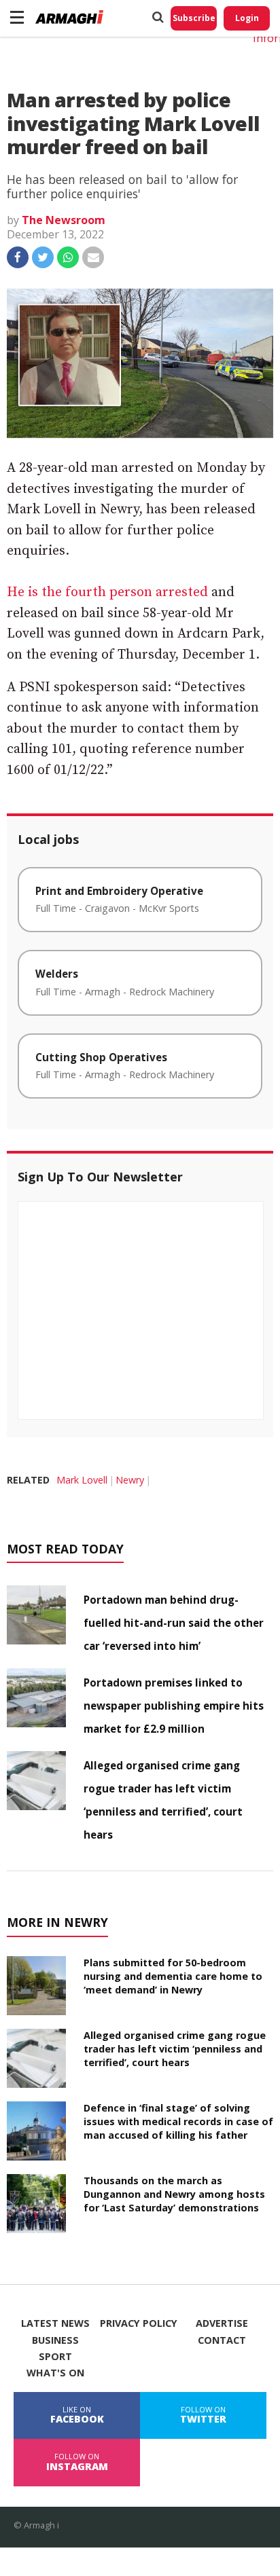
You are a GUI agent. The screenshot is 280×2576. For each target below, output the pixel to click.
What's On (55, 2373)
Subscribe (194, 18)
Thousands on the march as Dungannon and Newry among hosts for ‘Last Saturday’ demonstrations (174, 2194)
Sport (55, 2357)
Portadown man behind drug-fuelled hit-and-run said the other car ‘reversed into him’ (174, 1623)
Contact (222, 2340)
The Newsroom (64, 220)
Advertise (222, 2323)
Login (247, 18)
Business (55, 2340)
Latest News (55, 2323)
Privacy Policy (139, 2323)
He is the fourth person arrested (107, 592)
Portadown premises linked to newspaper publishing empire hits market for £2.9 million (174, 1706)
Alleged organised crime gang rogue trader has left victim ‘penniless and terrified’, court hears (175, 2049)
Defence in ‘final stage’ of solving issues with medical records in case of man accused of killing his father (178, 2121)
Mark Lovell (82, 1480)
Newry (130, 1480)
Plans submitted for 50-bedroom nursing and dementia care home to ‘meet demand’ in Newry (173, 1976)
